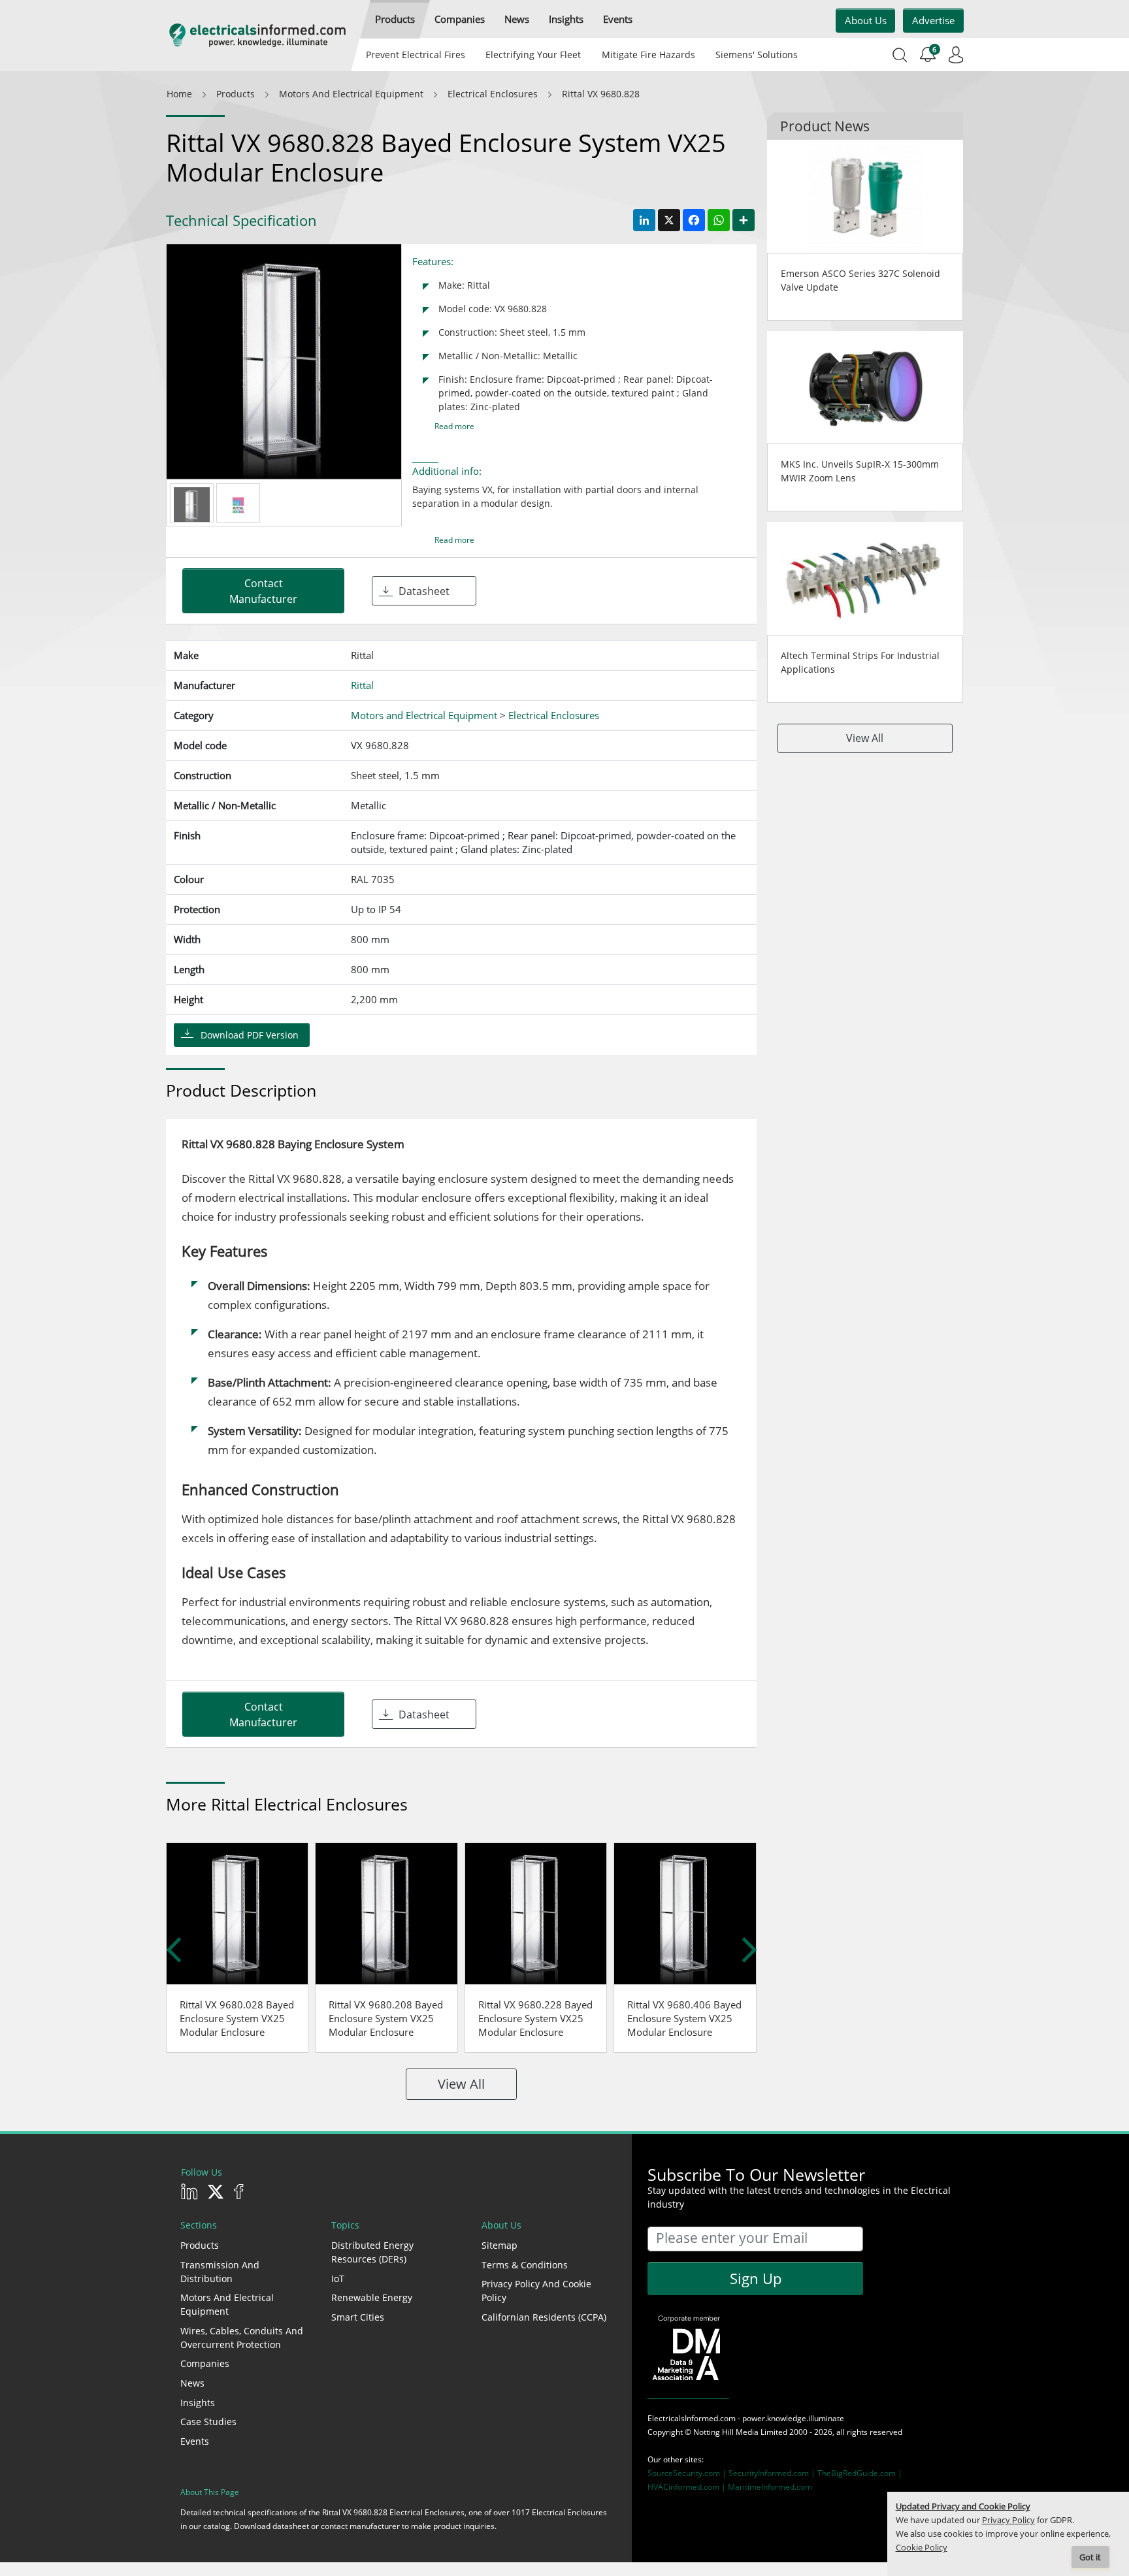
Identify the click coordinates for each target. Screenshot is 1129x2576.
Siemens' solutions (757, 55)
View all (461, 2084)
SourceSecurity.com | (688, 2473)
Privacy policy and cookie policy (536, 2291)
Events (195, 2441)
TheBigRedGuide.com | (860, 2473)
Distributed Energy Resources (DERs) (372, 2252)
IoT (338, 2278)
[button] (395, 19)
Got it (1090, 2557)
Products (200, 2245)
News (192, 2383)
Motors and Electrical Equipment (227, 2304)
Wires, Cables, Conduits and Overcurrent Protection (242, 2338)
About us (866, 20)
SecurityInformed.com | (773, 2473)
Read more (454, 426)
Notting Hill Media (726, 2432)
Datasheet (424, 591)
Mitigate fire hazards (648, 55)
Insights (198, 2403)
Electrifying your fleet (533, 55)
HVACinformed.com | (688, 2487)
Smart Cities (358, 2317)
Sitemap (499, 2245)
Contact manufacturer (263, 591)
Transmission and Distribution (220, 2272)
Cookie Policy (922, 2548)
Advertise (933, 20)
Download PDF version (250, 1035)
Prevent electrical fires (416, 55)
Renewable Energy (372, 2297)
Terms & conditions (525, 2265)
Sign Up (756, 2278)
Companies (205, 2363)
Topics (345, 2225)
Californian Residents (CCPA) (544, 2317)
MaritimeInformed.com (770, 2487)
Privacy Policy (1008, 2520)
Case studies (208, 2422)
